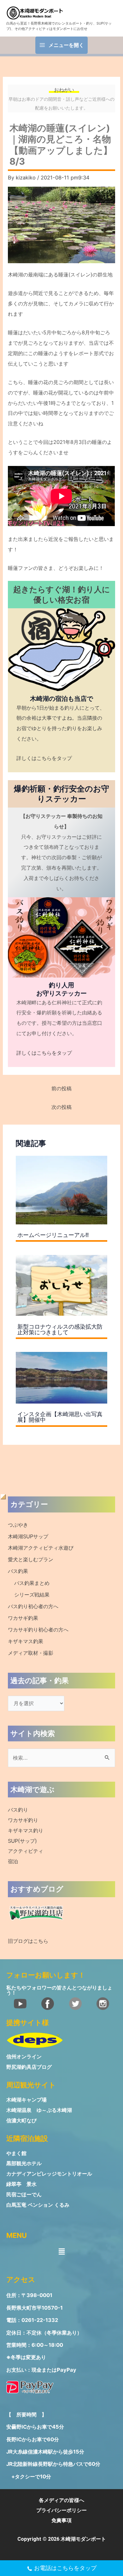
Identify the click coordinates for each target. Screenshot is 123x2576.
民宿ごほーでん (24, 2195)
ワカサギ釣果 (23, 1618)
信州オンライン (24, 2057)
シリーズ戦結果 (32, 1595)
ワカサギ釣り (23, 1820)
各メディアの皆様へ (61, 2500)
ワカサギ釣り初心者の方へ (38, 1630)
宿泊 (13, 1861)
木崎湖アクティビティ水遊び (41, 1548)
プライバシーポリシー (61, 2510)
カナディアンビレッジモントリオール (49, 2174)
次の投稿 (61, 1107)
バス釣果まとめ (32, 1583)
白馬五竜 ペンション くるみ (38, 2205)
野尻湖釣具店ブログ (29, 2067)
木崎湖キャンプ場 (26, 2100)
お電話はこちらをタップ (65, 2568)
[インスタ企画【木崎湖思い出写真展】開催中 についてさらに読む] (61, 1377)
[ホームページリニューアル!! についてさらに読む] (61, 1189)
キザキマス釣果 (26, 1641)
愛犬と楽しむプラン (31, 1559)
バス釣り (18, 1810)
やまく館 (16, 2153)
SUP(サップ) (22, 1841)
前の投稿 (61, 1088)
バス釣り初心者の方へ (33, 1606)
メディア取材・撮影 (31, 1653)
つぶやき (18, 1525)
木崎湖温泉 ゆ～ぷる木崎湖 (39, 2110)
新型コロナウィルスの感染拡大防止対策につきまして (60, 1329)
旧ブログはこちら (28, 1941)
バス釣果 (18, 1571)
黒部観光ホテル (24, 2163)
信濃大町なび (21, 2120)
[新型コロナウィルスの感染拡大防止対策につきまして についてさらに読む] (61, 1285)
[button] (61, 2251)
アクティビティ (26, 1851)
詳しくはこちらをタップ (44, 758)
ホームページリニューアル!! (53, 1235)
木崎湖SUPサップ (28, 1536)
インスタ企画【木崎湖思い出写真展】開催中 (60, 1417)
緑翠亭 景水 (21, 2184)
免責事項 (61, 2520)
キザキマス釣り (26, 1830)
